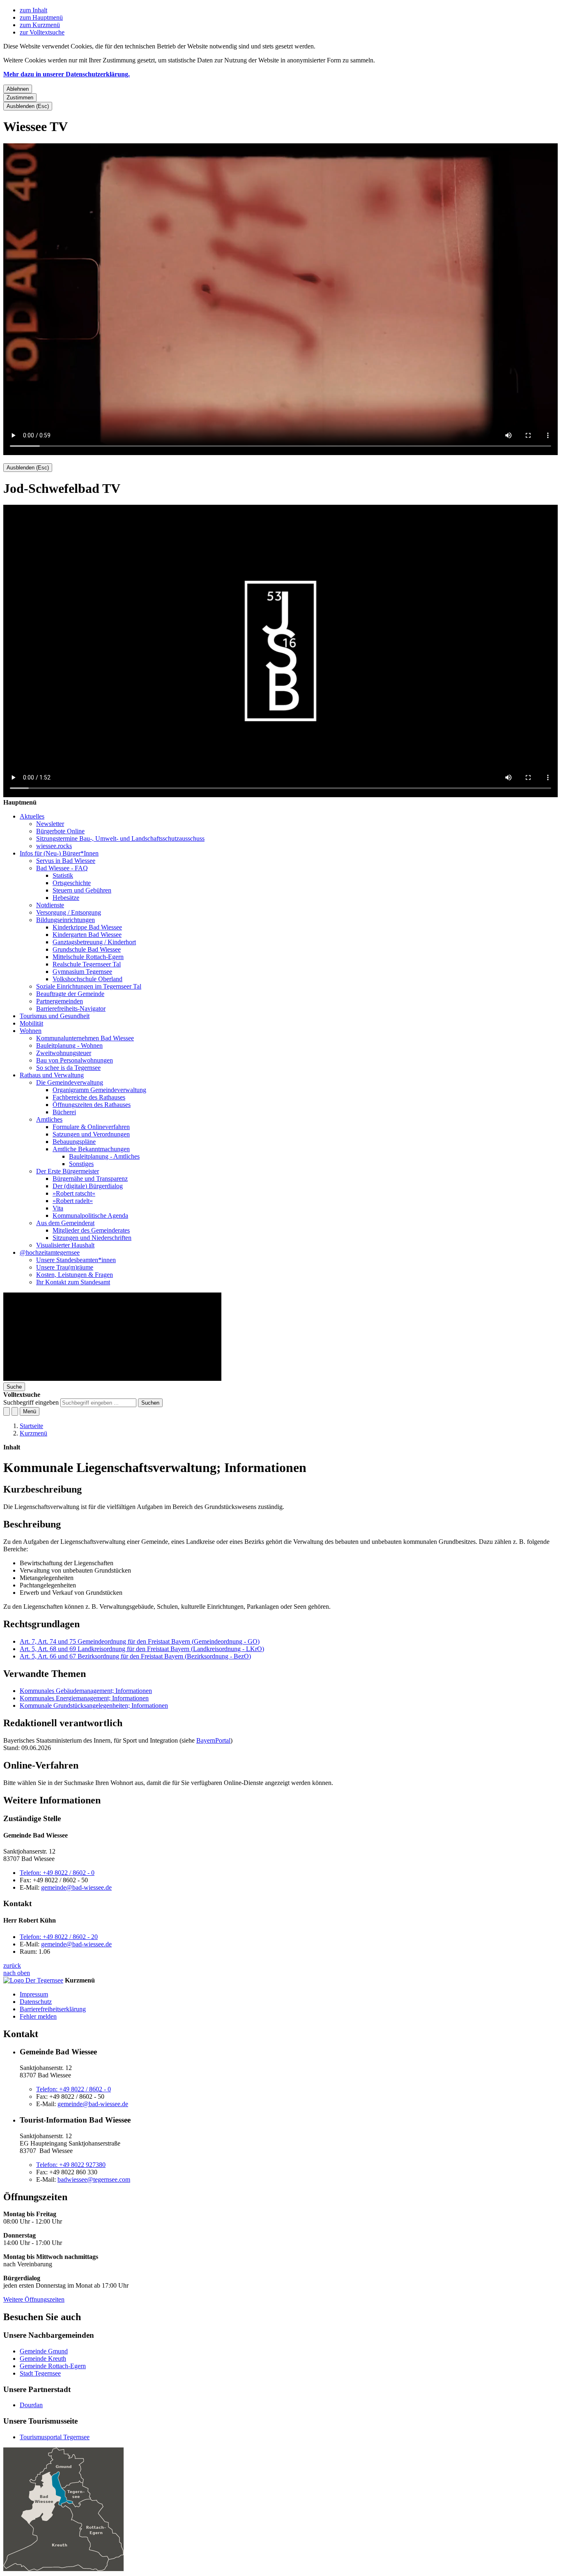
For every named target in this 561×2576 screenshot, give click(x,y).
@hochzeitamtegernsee (50, 1252)
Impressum (34, 1994)
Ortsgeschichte (72, 883)
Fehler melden (38, 2016)
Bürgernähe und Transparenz (90, 1179)
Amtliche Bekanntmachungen (91, 1149)
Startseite (31, 1426)
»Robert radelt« (73, 1201)
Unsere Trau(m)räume (65, 1267)
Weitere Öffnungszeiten (34, 2299)
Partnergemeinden (60, 1001)
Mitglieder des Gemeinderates (91, 1230)
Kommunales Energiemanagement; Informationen (84, 1698)
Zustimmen (20, 98)
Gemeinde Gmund (44, 2351)
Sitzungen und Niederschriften (92, 1238)
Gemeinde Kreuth (43, 2359)
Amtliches (49, 1119)
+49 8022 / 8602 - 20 (59, 1937)
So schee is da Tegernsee (68, 1068)
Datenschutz (36, 2002)
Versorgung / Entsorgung (69, 912)
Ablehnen (18, 89)
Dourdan (31, 2405)
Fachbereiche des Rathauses (89, 1097)
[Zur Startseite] (112, 1379)
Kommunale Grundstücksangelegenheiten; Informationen (94, 1705)
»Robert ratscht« (74, 1193)
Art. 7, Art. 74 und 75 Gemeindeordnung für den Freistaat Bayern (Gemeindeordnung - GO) (140, 1641)
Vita (58, 1208)
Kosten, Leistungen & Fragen (75, 1275)
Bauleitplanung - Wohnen (69, 1045)
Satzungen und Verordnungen (91, 1134)
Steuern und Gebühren (82, 890)
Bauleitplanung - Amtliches (104, 1156)
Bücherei (64, 1112)
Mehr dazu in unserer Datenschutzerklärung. (67, 74)
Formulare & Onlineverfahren (91, 1127)
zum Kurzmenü (40, 25)
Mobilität (31, 1023)
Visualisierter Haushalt (65, 1245)
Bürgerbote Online (60, 831)
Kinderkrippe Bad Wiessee (87, 927)
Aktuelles (32, 816)
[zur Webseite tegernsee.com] (33, 1980)
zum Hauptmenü (41, 17)
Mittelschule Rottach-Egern (88, 957)
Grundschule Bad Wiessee (87, 949)
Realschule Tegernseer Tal (87, 964)
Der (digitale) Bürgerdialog (88, 1186)
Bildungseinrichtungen (66, 920)
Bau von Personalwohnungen (75, 1060)
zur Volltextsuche (42, 32)
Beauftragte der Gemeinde (70, 994)
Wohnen (31, 1031)
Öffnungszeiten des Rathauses (92, 1105)
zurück (12, 1965)
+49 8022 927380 (71, 2165)
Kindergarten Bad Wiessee (87, 935)
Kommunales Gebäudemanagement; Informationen (86, 1691)
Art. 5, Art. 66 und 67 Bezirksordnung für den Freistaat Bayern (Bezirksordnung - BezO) (135, 1656)
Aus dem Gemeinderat (65, 1223)
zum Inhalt (33, 10)
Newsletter (50, 824)
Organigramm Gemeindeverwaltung (99, 1090)
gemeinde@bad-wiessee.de (76, 1887)
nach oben (17, 1973)
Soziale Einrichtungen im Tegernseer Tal (89, 986)
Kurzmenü (33, 1433)
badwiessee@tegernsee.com (94, 2179)
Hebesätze (66, 898)
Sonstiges (81, 1164)
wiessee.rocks (54, 846)
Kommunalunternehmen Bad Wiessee (85, 1038)
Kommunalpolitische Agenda (90, 1216)
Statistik (63, 875)
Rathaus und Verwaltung (52, 1075)
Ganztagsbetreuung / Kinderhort (94, 942)
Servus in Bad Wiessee (66, 861)
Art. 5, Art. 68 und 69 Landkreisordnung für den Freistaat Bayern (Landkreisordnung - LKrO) (142, 1649)
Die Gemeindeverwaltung (70, 1082)
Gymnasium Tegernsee (82, 972)
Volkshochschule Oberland (87, 979)
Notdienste (50, 905)
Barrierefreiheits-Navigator (71, 1009)
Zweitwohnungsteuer (64, 1053)
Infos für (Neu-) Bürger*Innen (59, 853)
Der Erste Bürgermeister (68, 1171)
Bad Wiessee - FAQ (62, 868)
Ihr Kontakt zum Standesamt (73, 1282)
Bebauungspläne (74, 1142)
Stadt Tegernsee (40, 2373)
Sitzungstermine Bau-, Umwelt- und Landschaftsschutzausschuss (120, 838)
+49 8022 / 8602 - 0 (57, 1873)
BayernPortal (213, 1740)
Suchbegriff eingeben (31, 1402)
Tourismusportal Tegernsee (55, 2437)
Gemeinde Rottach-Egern (53, 2366)
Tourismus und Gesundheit (55, 1016)
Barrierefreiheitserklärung (53, 2009)
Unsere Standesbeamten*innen (76, 1260)
